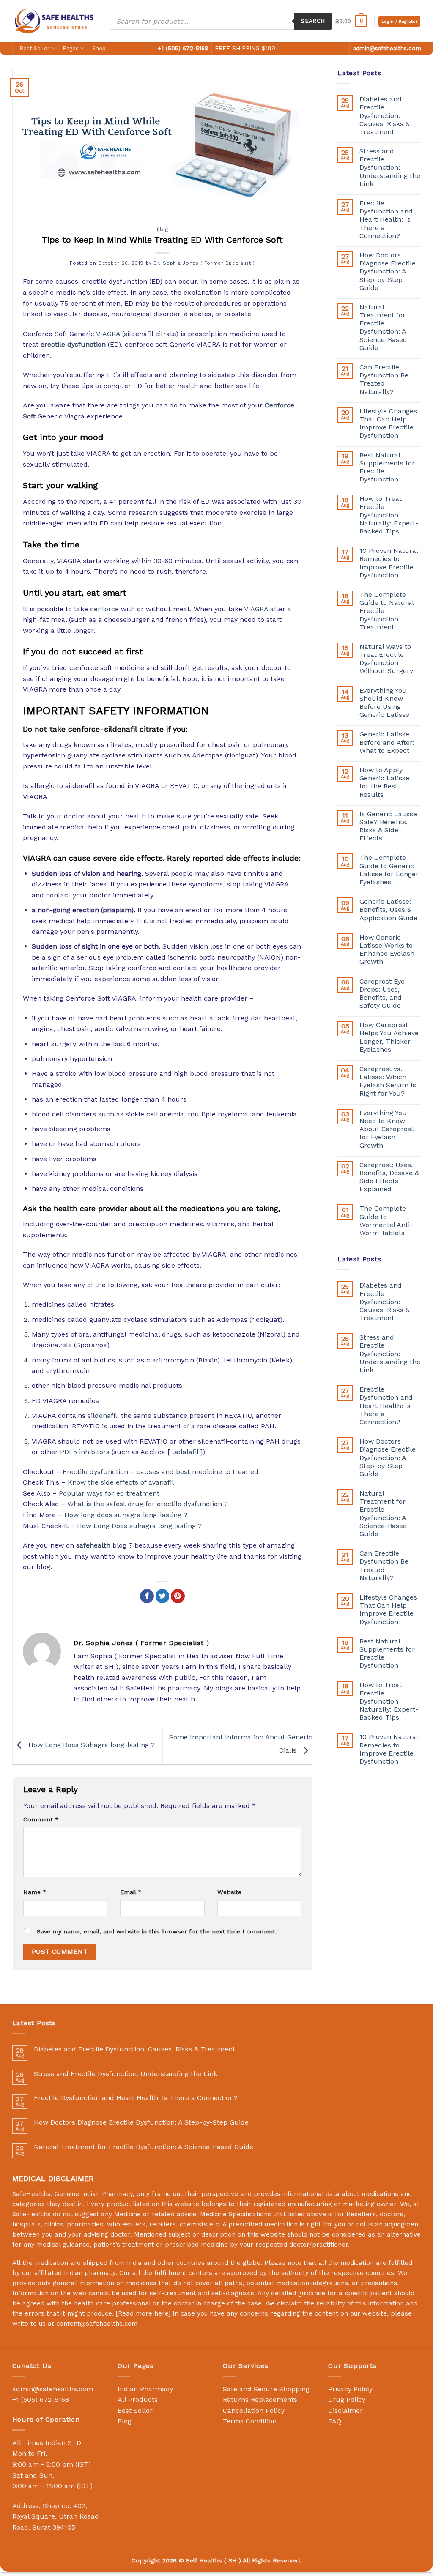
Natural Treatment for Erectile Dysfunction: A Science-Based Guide (383, 327)
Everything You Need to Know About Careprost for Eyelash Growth (386, 1129)
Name (35, 1892)
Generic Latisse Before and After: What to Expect (387, 742)
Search (313, 21)
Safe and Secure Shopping (266, 2389)
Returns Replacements (260, 2400)
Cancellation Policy (254, 2411)
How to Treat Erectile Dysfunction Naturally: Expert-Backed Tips (389, 515)
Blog (162, 230)
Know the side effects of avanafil (121, 1482)
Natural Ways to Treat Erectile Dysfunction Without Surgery (386, 659)
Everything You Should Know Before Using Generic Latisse (384, 703)
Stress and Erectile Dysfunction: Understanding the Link (390, 167)
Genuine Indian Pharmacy (94, 2194)
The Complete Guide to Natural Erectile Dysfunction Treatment (386, 611)
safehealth (93, 1545)
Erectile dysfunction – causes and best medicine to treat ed (160, 1472)
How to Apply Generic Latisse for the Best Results (384, 782)
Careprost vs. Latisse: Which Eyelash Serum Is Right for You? (388, 1081)
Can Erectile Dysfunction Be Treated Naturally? (384, 379)
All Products (138, 2400)
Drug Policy (347, 2400)
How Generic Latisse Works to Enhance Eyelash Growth (387, 950)
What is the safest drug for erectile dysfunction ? (148, 1504)
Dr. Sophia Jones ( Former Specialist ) (204, 263)
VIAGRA (108, 334)
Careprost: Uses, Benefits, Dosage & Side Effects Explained (389, 1177)
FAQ (335, 2421)
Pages (71, 48)
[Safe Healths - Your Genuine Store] (55, 21)
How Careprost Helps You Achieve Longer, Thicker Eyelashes (389, 1037)
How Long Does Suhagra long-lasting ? (90, 1745)
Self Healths (204, 2560)
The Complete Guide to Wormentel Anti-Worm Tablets (386, 1221)
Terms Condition (250, 2421)
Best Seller (35, 48)
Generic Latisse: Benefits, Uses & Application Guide (388, 909)
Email (131, 1892)
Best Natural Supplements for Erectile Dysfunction (387, 467)
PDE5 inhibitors (85, 1452)
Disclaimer (345, 2411)
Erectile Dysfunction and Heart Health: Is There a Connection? (386, 219)
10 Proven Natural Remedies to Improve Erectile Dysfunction (389, 563)
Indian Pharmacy (145, 2389)
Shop (99, 48)
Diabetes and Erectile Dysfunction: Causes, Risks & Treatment (385, 115)
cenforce (104, 609)
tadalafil (185, 1452)
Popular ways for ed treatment (109, 1493)
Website (229, 1892)
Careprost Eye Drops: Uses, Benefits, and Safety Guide (382, 994)
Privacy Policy (350, 2389)
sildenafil (102, 1415)
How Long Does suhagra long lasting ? (139, 1526)
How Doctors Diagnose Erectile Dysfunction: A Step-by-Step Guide (388, 271)
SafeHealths (32, 2214)
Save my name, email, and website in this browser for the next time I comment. (157, 1931)
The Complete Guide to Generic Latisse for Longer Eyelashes (389, 870)
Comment (41, 1819)
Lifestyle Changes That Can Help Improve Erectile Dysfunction (388, 423)
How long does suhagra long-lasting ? (126, 1515)
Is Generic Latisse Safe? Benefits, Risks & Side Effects (388, 826)
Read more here (143, 2313)
